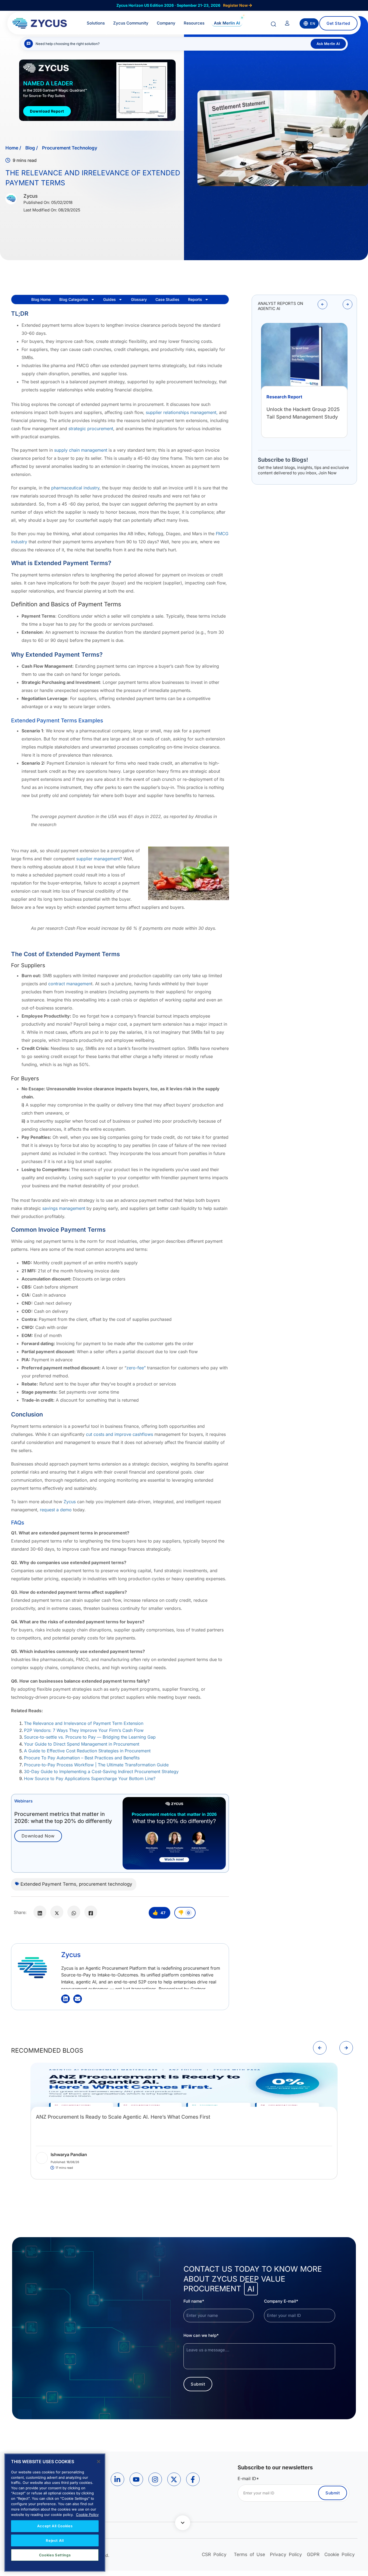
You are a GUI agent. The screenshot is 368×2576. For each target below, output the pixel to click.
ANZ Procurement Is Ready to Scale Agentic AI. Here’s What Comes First (123, 2117)
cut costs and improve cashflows (119, 1434)
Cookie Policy (87, 2514)
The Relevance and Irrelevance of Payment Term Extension (84, 1723)
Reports (195, 299)
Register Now (236, 5)
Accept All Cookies (55, 2526)
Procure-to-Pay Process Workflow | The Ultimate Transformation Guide (96, 1765)
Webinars (23, 1801)
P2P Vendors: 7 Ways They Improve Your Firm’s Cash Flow (84, 1730)
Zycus (70, 1502)
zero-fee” (136, 1368)
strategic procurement (91, 429)
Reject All (55, 2540)
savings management (64, 1208)
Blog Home (41, 299)
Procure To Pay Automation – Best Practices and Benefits (82, 1758)
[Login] (287, 24)
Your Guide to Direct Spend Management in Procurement (82, 1744)
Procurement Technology (70, 148)
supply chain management (81, 450)
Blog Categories (74, 299)
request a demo (56, 1510)
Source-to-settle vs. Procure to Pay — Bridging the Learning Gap (90, 1737)
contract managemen (70, 984)
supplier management (98, 859)
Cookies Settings (55, 2555)
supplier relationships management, (182, 412)
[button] (322, 304)
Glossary (139, 299)
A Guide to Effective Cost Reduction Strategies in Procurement (87, 1751)
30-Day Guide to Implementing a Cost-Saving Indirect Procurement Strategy (101, 1771)
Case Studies (167, 299)
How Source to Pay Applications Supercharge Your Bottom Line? (90, 1778)
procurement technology (106, 1884)
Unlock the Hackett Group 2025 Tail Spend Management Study (303, 417)
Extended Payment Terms (48, 1884)
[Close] (99, 2462)
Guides (110, 299)
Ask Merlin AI (328, 44)
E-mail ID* (248, 2478)
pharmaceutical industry (75, 488)
